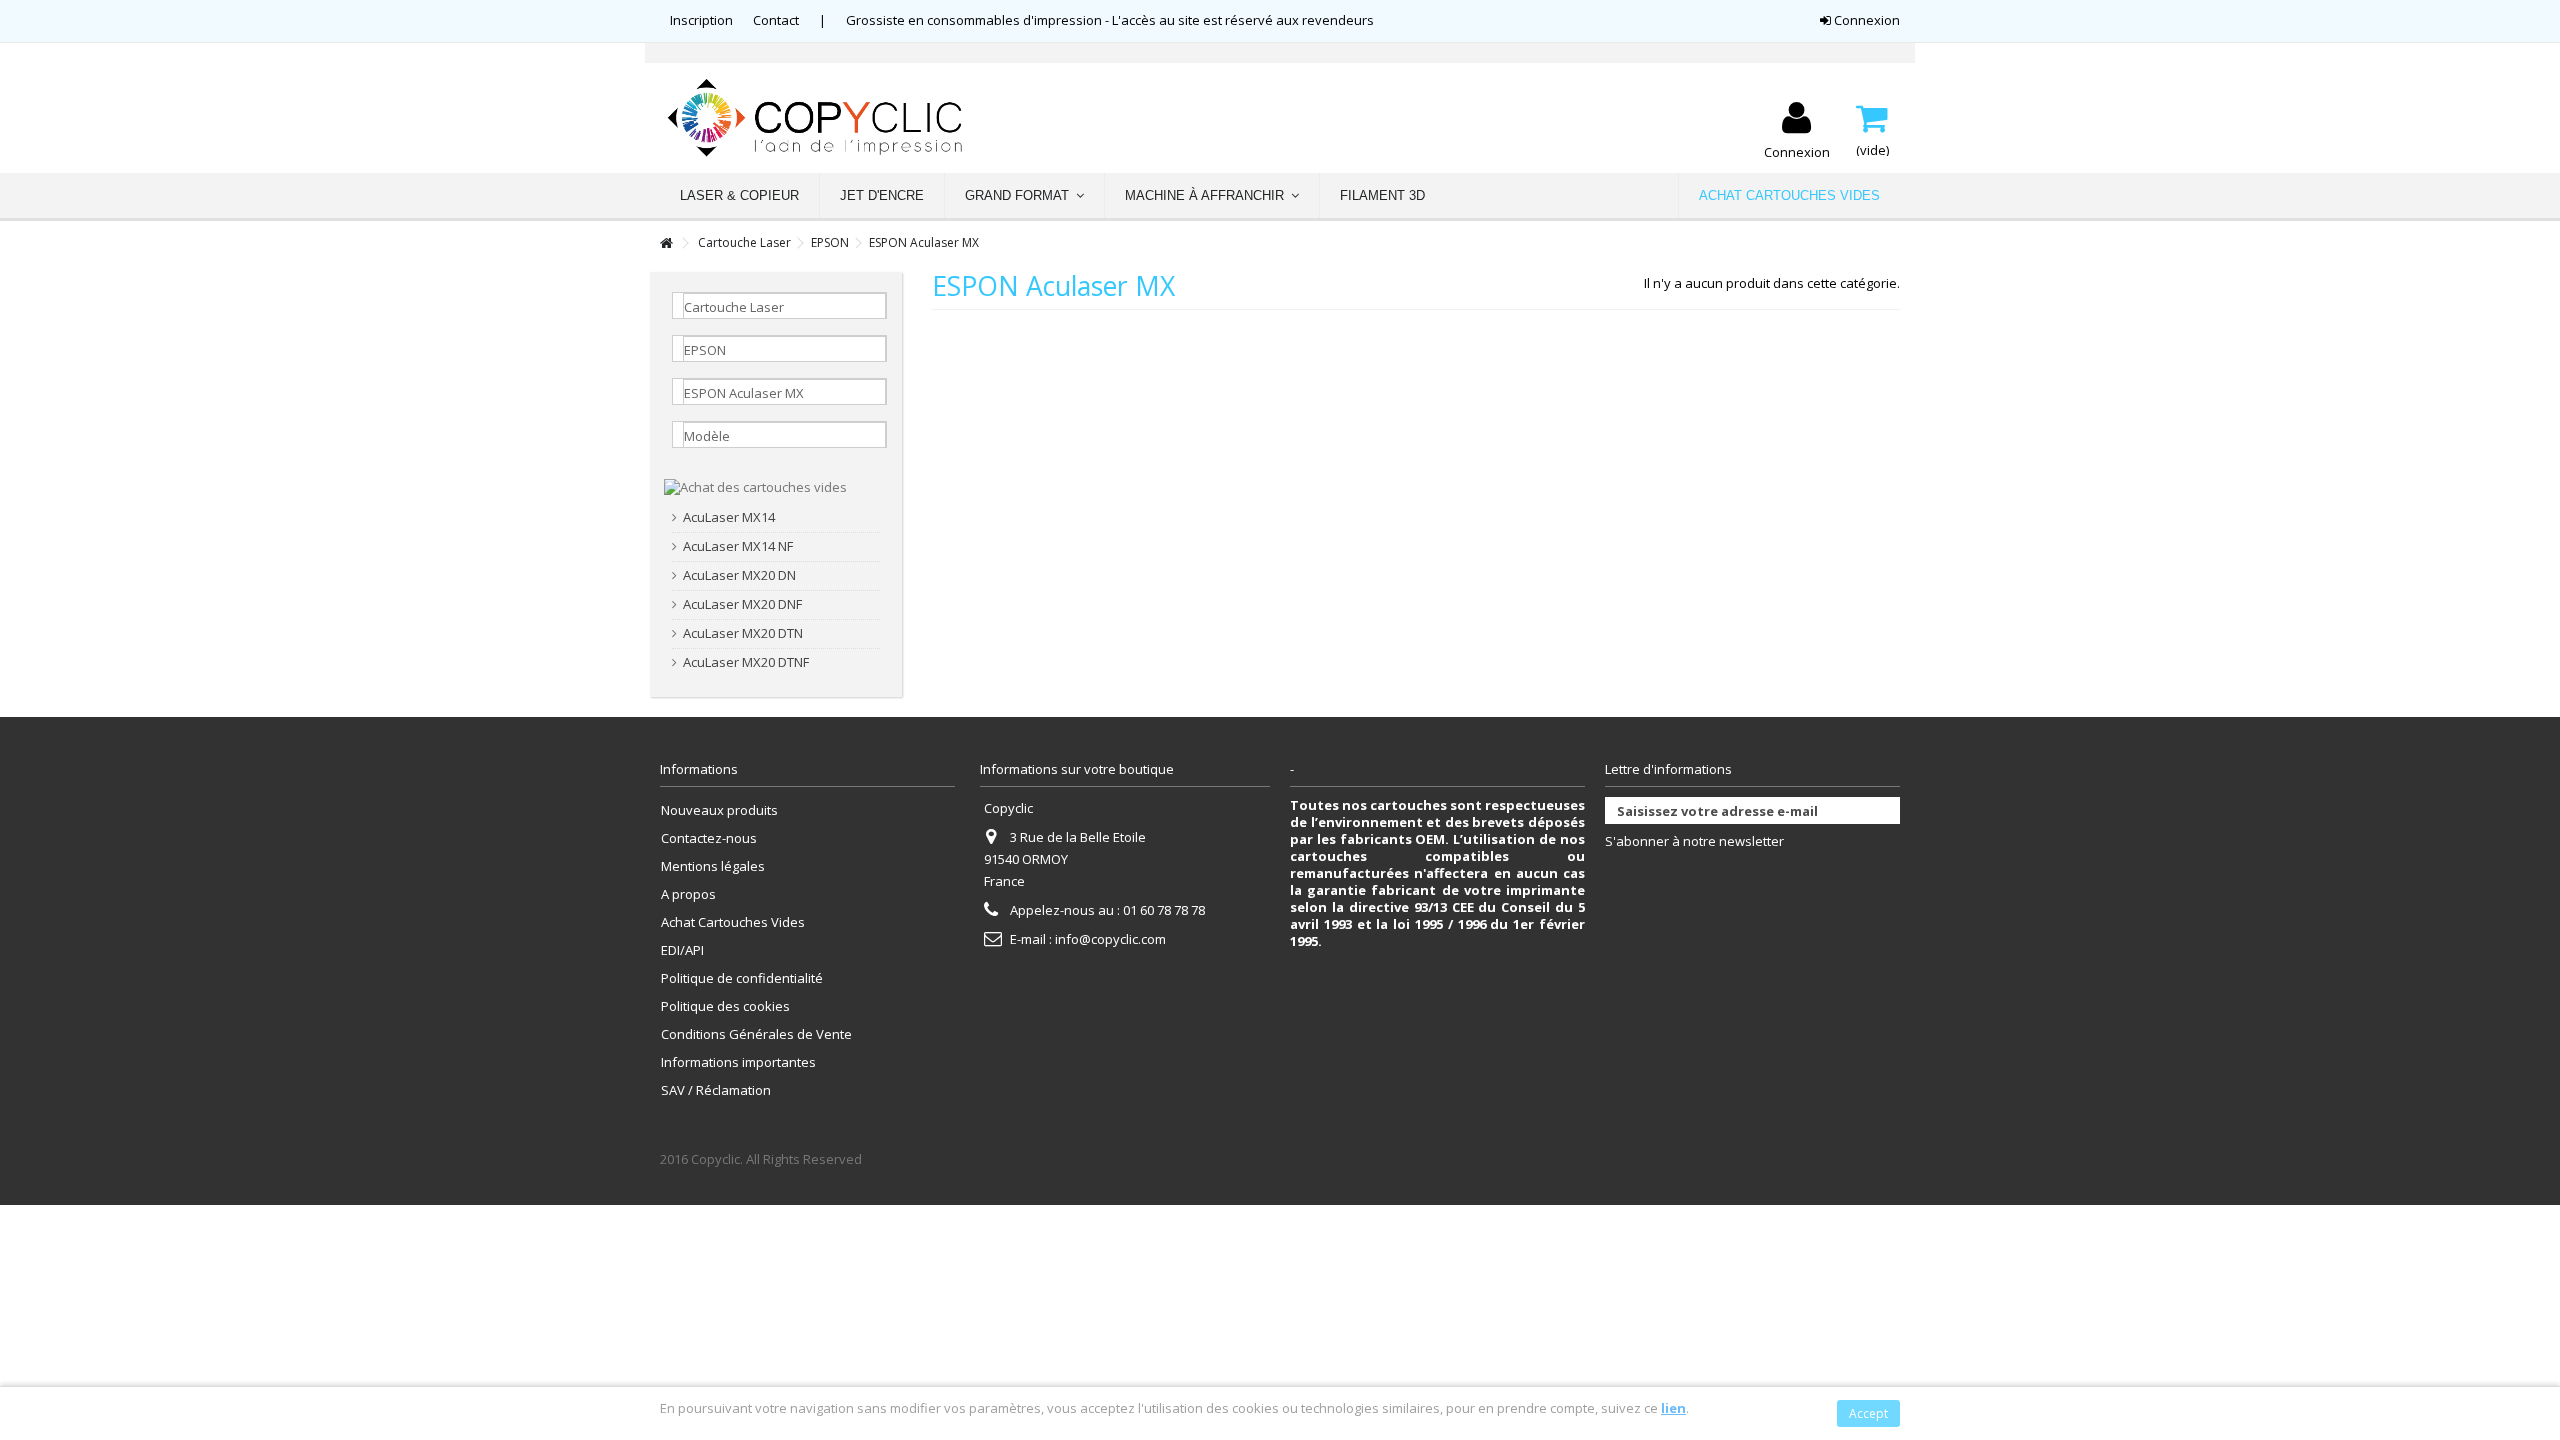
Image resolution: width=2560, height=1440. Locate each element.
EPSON (830, 242)
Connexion (1865, 20)
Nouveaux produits (719, 810)
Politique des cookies (725, 1006)
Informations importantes (738, 1062)
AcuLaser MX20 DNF (742, 604)
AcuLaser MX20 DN (739, 575)
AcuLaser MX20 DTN (743, 633)
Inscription (701, 20)
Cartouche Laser (744, 242)
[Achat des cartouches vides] (755, 486)
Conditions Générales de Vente (756, 1034)
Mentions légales (713, 866)
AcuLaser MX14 (729, 517)
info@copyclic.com (1110, 939)
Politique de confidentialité (742, 978)
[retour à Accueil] (666, 243)
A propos (688, 894)
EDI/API (682, 950)
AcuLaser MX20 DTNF (746, 662)
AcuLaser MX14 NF (738, 546)
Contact (776, 20)
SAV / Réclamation (716, 1090)
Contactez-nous (709, 838)
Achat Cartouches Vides (733, 922)
